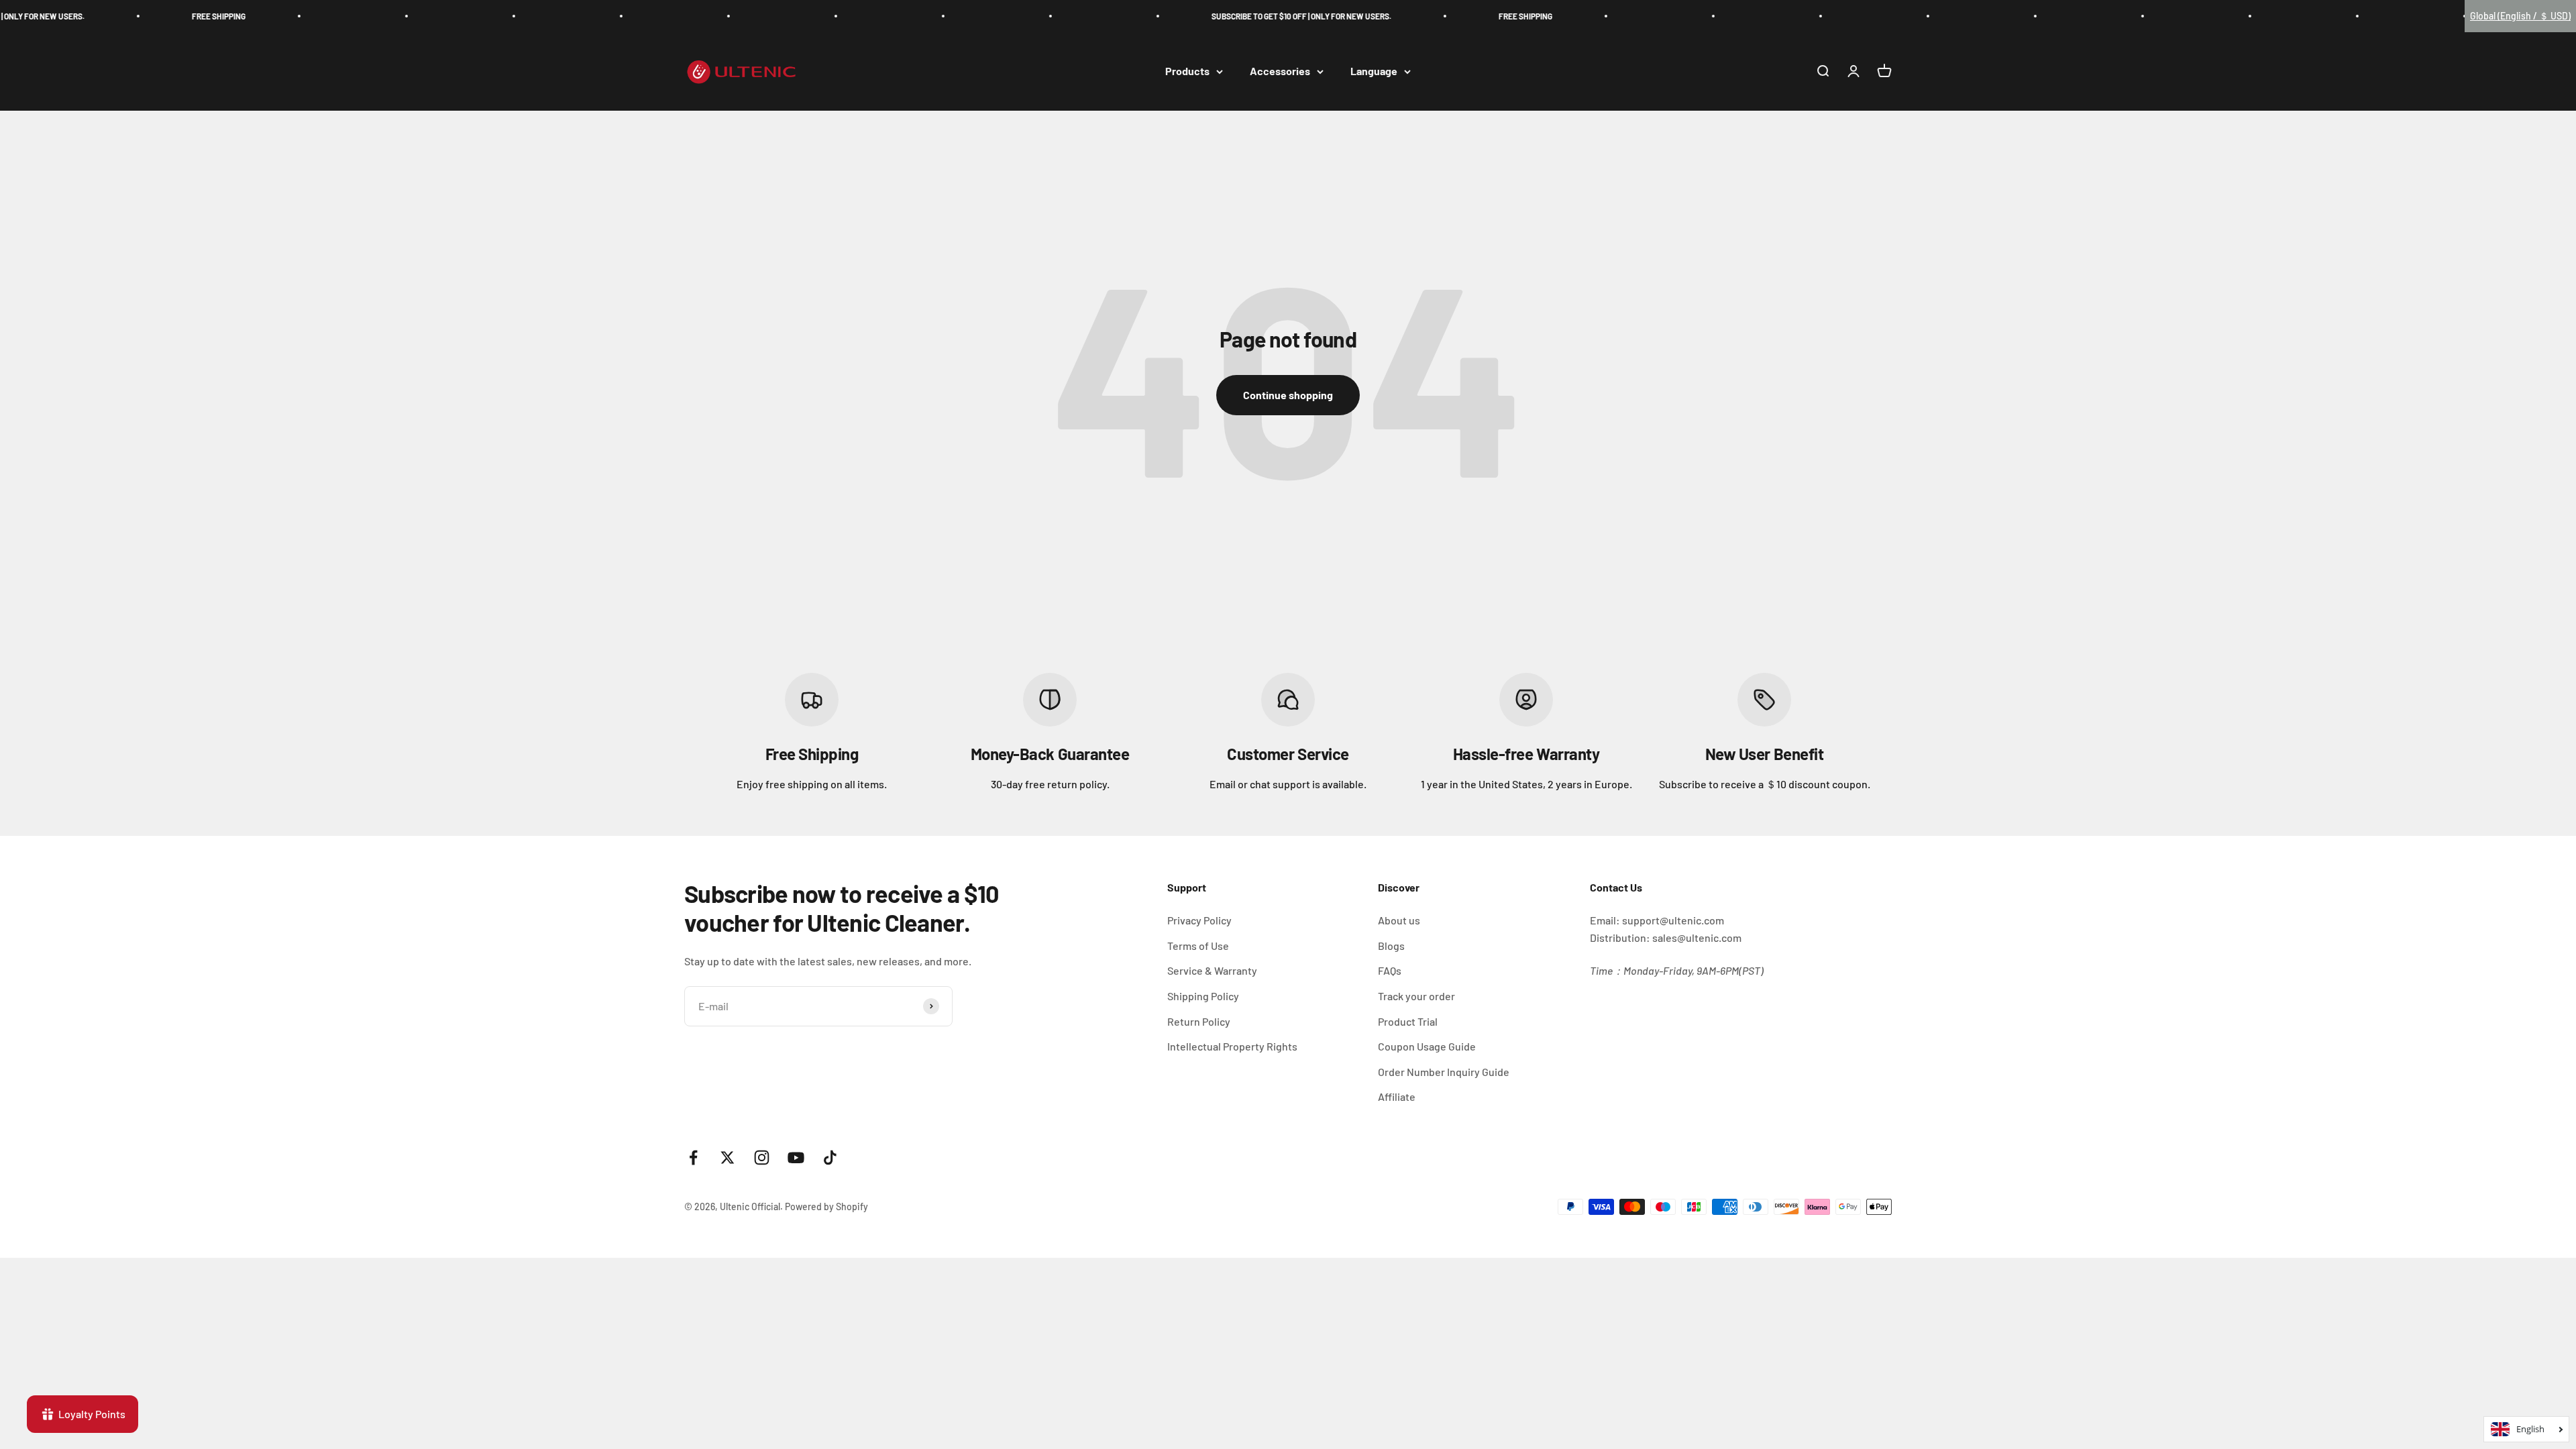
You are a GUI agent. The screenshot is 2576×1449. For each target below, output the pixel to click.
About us (1399, 920)
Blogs (1391, 946)
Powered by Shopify (826, 1206)
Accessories (1280, 71)
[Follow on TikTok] (830, 1158)
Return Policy (1199, 1021)
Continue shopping (1288, 395)
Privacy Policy (1199, 920)
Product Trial (1408, 1021)
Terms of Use (1198, 946)
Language (1374, 71)
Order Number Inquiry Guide (1444, 1072)
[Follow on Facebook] (693, 1158)
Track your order (1416, 996)
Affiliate (1397, 1096)
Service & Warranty (1212, 970)
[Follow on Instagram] (762, 1158)
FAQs (1390, 970)
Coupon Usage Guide (1427, 1046)
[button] (2520, 16)
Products (1187, 71)
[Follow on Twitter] (728, 1158)
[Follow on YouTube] (796, 1158)
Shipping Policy (1203, 996)
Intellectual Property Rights (1232, 1046)
